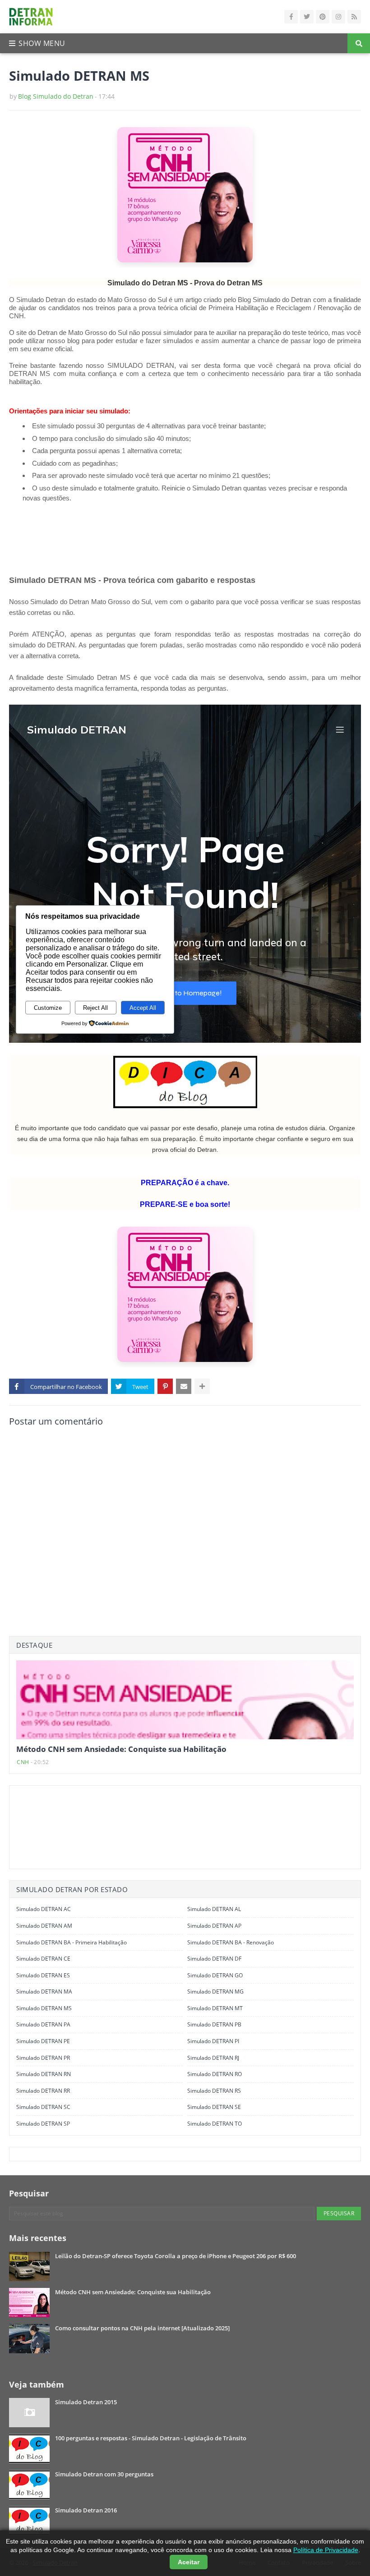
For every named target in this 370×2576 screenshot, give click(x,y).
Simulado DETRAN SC (43, 2107)
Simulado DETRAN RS (214, 2091)
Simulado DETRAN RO (215, 2074)
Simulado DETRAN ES (43, 1975)
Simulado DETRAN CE (43, 1959)
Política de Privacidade (326, 2550)
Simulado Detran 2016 (86, 2510)
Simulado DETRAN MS (44, 2008)
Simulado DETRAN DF (214, 1959)
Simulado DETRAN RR (43, 2091)
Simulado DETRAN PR (43, 2058)
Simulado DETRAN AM (44, 1926)
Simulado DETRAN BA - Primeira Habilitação (72, 1942)
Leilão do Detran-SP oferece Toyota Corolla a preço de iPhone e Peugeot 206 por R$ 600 (176, 2256)
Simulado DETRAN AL (214, 1909)
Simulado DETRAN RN (44, 2074)
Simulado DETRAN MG (215, 1992)
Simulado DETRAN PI (213, 2041)
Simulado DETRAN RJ (213, 2058)
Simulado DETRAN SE (214, 2107)
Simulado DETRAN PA (43, 2024)
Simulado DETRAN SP (43, 2124)
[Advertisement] (139, 540)
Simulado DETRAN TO (215, 2124)
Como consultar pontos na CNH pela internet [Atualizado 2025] (142, 2328)
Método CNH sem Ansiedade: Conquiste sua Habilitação (121, 1749)
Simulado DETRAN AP (214, 1926)
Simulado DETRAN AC (44, 1909)
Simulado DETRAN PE (43, 2041)
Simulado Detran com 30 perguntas (104, 2474)
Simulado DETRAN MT (215, 2008)
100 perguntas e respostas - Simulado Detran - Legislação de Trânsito (151, 2438)
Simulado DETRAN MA (44, 1992)
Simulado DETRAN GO (215, 1975)
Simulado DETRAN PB (214, 2024)
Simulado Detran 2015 (86, 2402)
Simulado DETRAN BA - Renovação (231, 1942)
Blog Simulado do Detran (56, 96)
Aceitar (189, 2562)
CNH (23, 1762)
